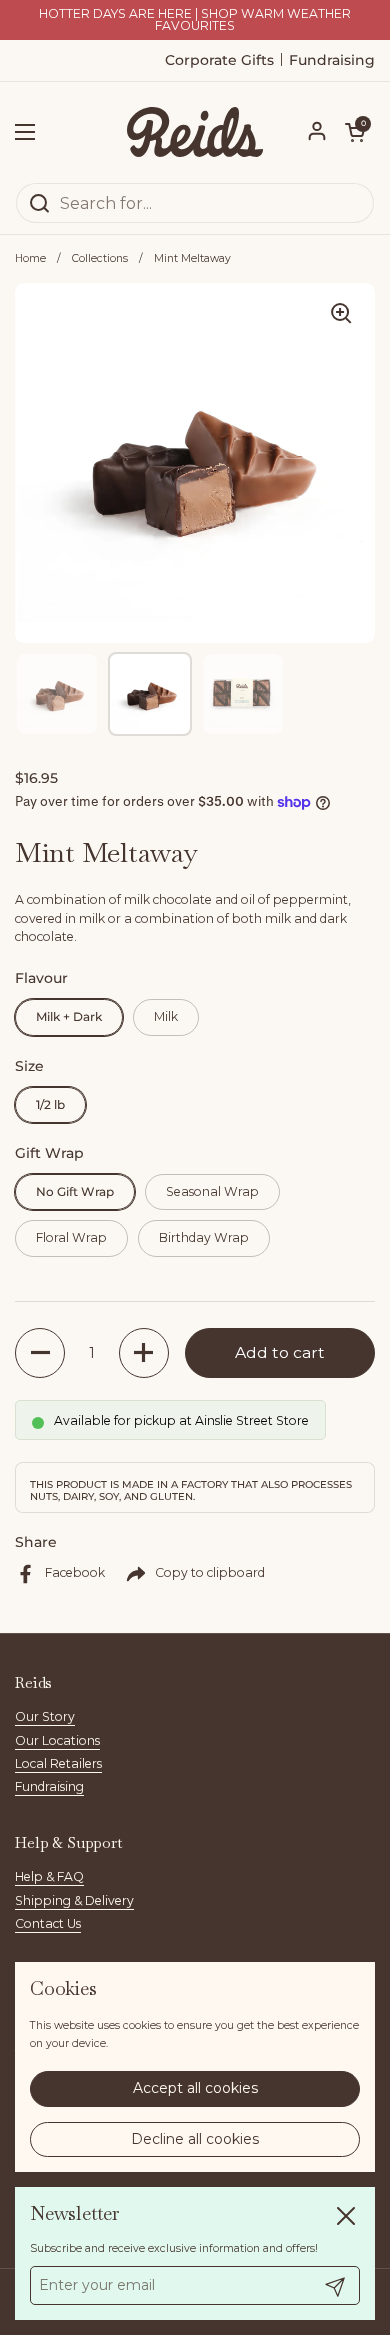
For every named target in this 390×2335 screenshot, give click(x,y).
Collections (100, 258)
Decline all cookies (195, 2139)
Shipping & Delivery (74, 1900)
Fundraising (49, 1786)
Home (30, 258)
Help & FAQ (49, 1876)
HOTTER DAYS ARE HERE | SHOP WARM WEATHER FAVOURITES (195, 20)
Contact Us (48, 1923)
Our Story (45, 1716)
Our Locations (57, 1740)
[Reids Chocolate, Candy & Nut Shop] (195, 132)
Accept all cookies (195, 2088)
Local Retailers (58, 1763)
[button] (355, 132)
